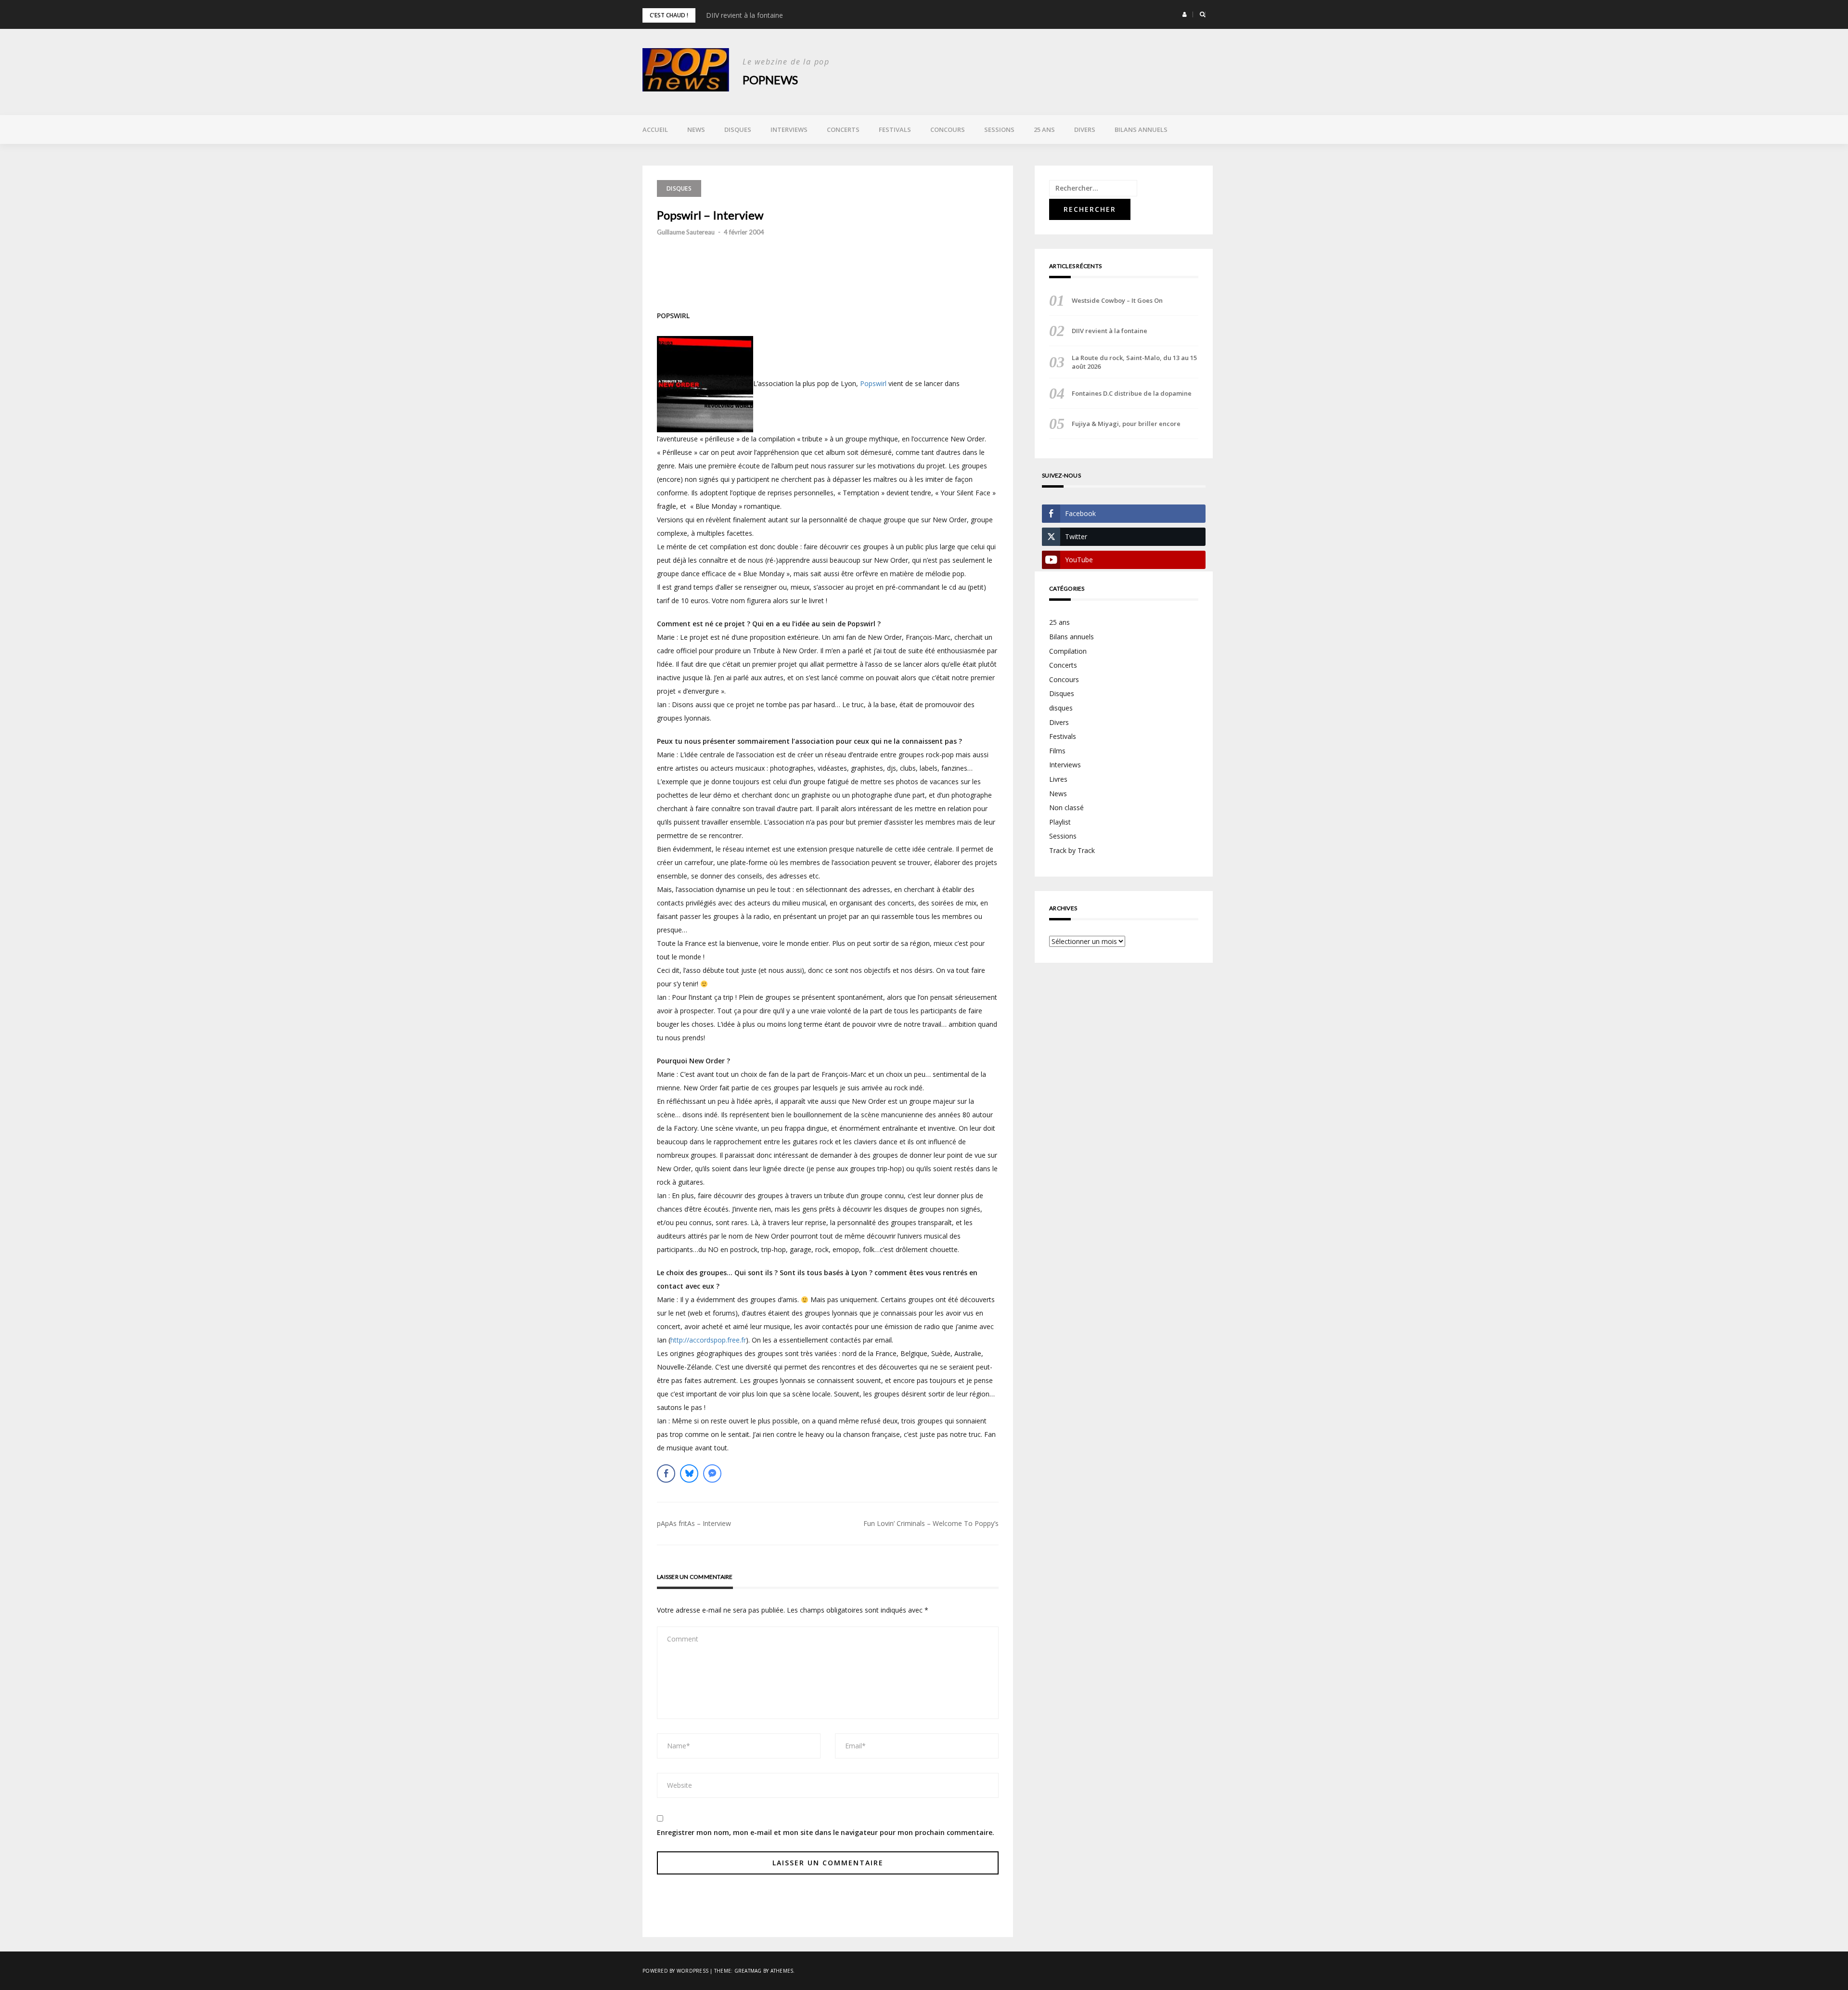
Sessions (999, 129)
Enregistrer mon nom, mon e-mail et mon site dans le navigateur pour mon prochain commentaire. (826, 1832)
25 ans (1044, 129)
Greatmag (748, 1971)
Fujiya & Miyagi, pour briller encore (1126, 424)
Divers (1085, 129)
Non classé (1066, 808)
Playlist (1060, 822)
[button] (1185, 14)
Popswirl (873, 383)
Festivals (895, 129)
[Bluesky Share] (689, 1473)
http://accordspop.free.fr (708, 1340)
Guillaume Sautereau (686, 232)
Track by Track (1072, 850)
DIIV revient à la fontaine (744, 15)
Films (1057, 751)
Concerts (843, 129)
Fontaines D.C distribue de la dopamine (1132, 393)
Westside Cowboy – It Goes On (1117, 300)
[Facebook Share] (666, 1473)
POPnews (770, 80)
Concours (948, 129)
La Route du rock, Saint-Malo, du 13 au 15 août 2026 (1134, 362)
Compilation (1068, 651)
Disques (738, 129)
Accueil (655, 129)
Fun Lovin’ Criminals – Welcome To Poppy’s (931, 1523)
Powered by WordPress (675, 1971)
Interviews (789, 129)
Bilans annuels (1141, 129)
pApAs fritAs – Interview (694, 1523)
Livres (1058, 779)
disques (679, 188)
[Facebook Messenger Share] (712, 1473)
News (696, 129)
